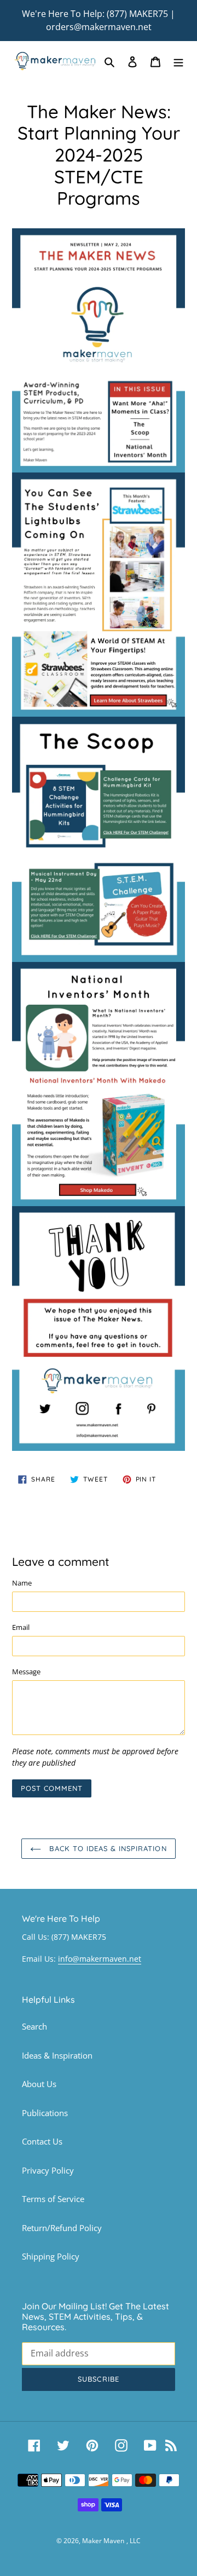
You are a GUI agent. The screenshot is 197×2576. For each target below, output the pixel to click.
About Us (39, 2084)
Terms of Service (53, 2199)
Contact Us (42, 2141)
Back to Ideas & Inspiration (106, 1848)
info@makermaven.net (100, 1959)
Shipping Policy (51, 2256)
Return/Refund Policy (62, 2228)
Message (26, 1672)
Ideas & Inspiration (57, 2055)
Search (34, 2026)
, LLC (134, 2541)
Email (21, 1627)
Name (22, 1583)
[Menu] (178, 61)
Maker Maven (103, 2541)
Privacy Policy (48, 2170)
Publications (45, 2113)
